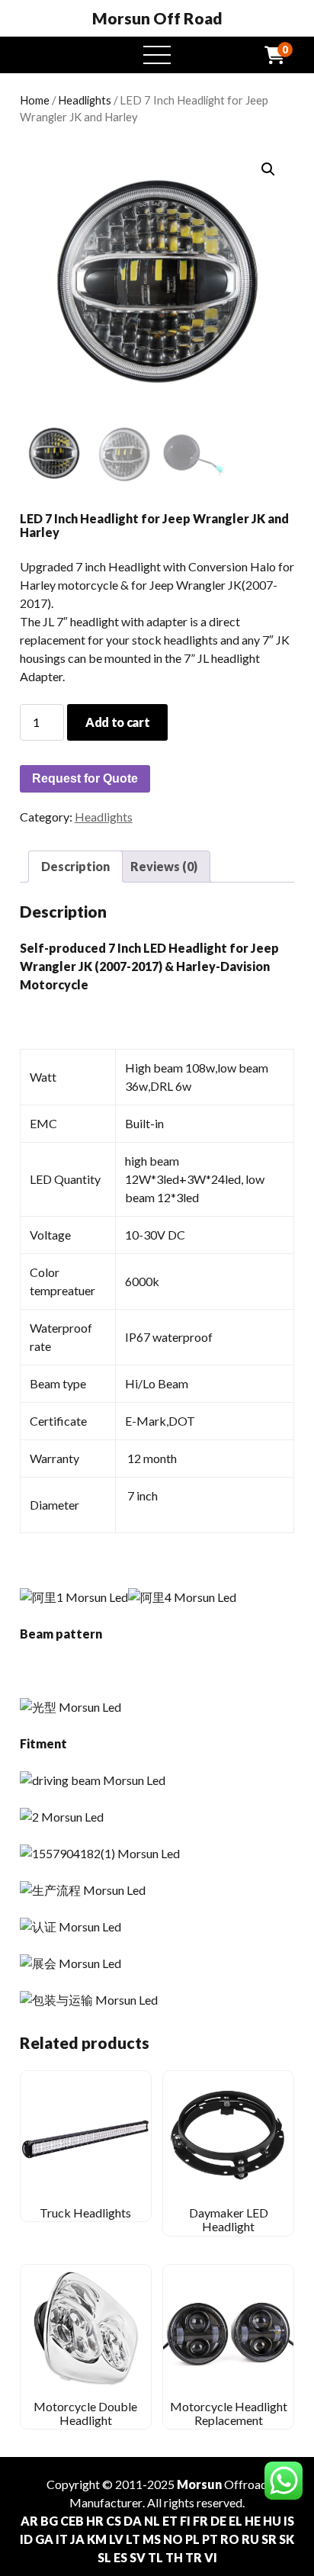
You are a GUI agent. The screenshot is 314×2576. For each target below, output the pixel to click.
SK (287, 2539)
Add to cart (117, 722)
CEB (72, 2521)
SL (104, 2557)
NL (152, 2521)
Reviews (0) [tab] (164, 866)
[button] (268, 169)
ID (26, 2539)
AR (29, 2521)
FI (185, 2521)
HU (272, 2521)
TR (194, 2557)
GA (44, 2539)
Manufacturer (106, 2502)
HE (253, 2521)
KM (97, 2539)
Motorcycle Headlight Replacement (229, 2413)
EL (235, 2521)
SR (269, 2539)
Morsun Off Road (157, 18)
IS (289, 2521)
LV (116, 2539)
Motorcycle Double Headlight (85, 2413)
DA (133, 2521)
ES (120, 2557)
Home (35, 100)
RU (250, 2539)
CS (114, 2521)
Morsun (199, 2484)
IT (62, 2539)
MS (152, 2539)
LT (133, 2539)
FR (200, 2521)
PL (192, 2539)
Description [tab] (75, 866)
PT (210, 2539)
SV (138, 2557)
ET (170, 2521)
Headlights (85, 100)
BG (49, 2521)
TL (155, 2557)
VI (211, 2557)
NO (173, 2539)
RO (230, 2539)
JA (77, 2539)
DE (218, 2521)
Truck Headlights (85, 2213)
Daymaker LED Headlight (229, 2219)
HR (95, 2521)
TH (174, 2557)
